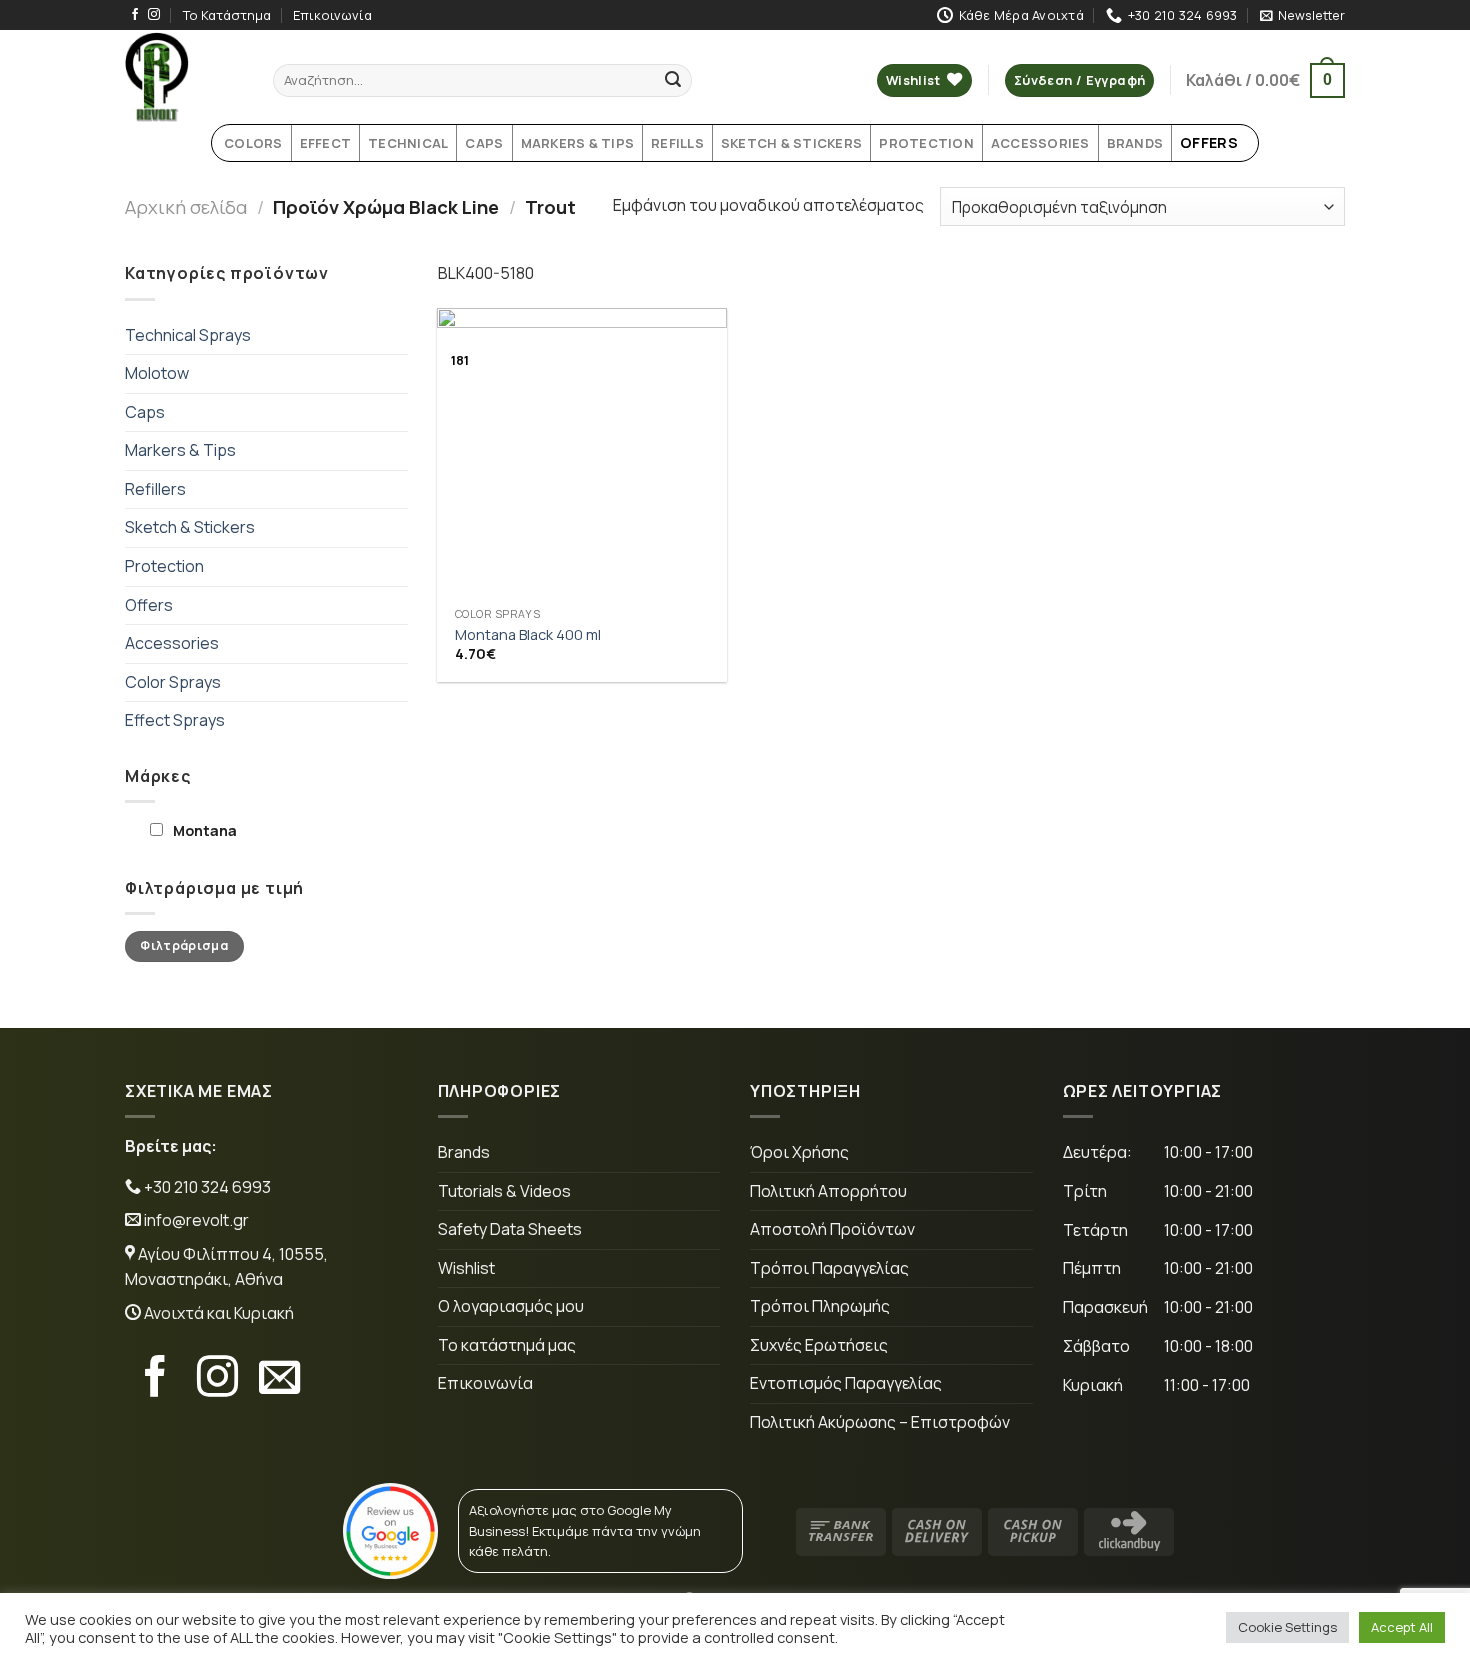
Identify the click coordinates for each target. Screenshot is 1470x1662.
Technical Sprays (188, 335)
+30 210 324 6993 (206, 1187)
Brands (464, 1152)
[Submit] (673, 81)
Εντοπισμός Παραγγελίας (846, 1383)
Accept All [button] (1402, 1627)
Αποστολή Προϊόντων (832, 1229)
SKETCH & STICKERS (791, 143)
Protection (164, 566)
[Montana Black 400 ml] (582, 453)
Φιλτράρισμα (184, 945)
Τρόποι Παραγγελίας (829, 1268)
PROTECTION (926, 143)
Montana (205, 830)
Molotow (157, 373)
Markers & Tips (180, 450)
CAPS (484, 143)
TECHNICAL (408, 143)
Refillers (155, 489)
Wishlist (466, 1268)
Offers (149, 605)
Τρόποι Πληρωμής (820, 1306)
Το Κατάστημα (227, 15)
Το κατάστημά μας (507, 1345)
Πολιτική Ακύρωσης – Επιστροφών (880, 1422)
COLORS (253, 143)
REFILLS (677, 143)
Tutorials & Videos (504, 1191)
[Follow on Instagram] (154, 15)
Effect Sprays (175, 720)
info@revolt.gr (196, 1220)
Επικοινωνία (332, 15)
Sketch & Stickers (190, 527)
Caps (145, 412)
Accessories (172, 643)
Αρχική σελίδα (186, 207)
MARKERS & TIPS (578, 143)
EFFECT (326, 143)
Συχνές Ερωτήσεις (819, 1345)
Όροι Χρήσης (799, 1152)
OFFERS (1209, 142)
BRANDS (1135, 143)
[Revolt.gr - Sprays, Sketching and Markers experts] (184, 77)
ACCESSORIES (1040, 143)
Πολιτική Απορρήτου (828, 1191)
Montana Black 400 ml (528, 635)
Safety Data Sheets (510, 1229)
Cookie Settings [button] (1287, 1627)
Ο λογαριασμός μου (511, 1306)
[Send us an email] (279, 1380)
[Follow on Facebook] (135, 15)
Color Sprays (173, 682)
